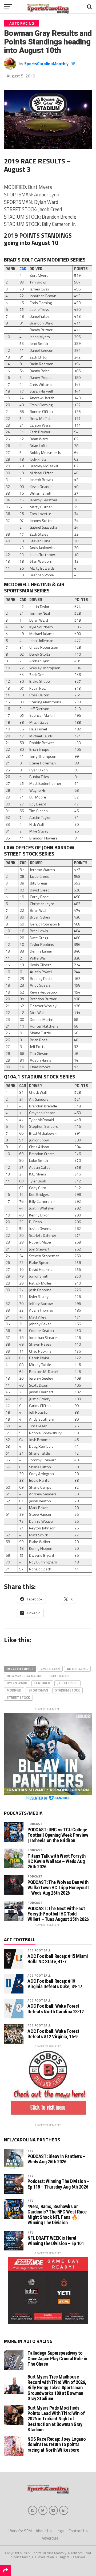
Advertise (50, 2538)
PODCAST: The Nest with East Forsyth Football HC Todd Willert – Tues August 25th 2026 (58, 1914)
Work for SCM (20, 2531)
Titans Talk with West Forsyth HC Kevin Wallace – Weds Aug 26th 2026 (56, 1861)
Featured (42, 1683)
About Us (44, 2531)
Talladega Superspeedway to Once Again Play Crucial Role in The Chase (57, 2358)
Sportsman (38, 1690)
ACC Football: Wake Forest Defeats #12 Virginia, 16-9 (53, 2034)
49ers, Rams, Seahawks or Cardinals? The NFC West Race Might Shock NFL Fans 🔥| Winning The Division (57, 2215)
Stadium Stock (67, 1690)
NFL (30, 2151)
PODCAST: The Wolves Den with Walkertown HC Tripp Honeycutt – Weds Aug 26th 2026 (58, 1888)
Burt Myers (59, 1676)
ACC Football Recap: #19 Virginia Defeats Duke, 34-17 (55, 1984)
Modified (14, 1690)
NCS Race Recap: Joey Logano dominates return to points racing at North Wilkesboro (57, 2444)
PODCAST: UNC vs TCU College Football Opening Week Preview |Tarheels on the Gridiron (58, 1835)
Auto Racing (77, 1669)
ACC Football (39, 1950)
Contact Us (78, 2531)
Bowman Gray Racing (25, 1676)
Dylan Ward (17, 1683)
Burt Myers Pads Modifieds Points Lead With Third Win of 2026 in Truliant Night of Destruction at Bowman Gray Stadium (56, 2419)
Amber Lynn (50, 1669)
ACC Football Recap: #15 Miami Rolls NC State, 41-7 (58, 1959)
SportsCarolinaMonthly (46, 64)
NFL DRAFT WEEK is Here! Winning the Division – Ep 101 (56, 2241)
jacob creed (67, 1683)
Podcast (35, 1824)
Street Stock (18, 1697)
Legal (60, 2531)
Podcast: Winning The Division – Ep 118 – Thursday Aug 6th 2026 (58, 2184)
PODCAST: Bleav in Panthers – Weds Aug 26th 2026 (57, 2159)
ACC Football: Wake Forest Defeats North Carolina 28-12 (56, 2009)
